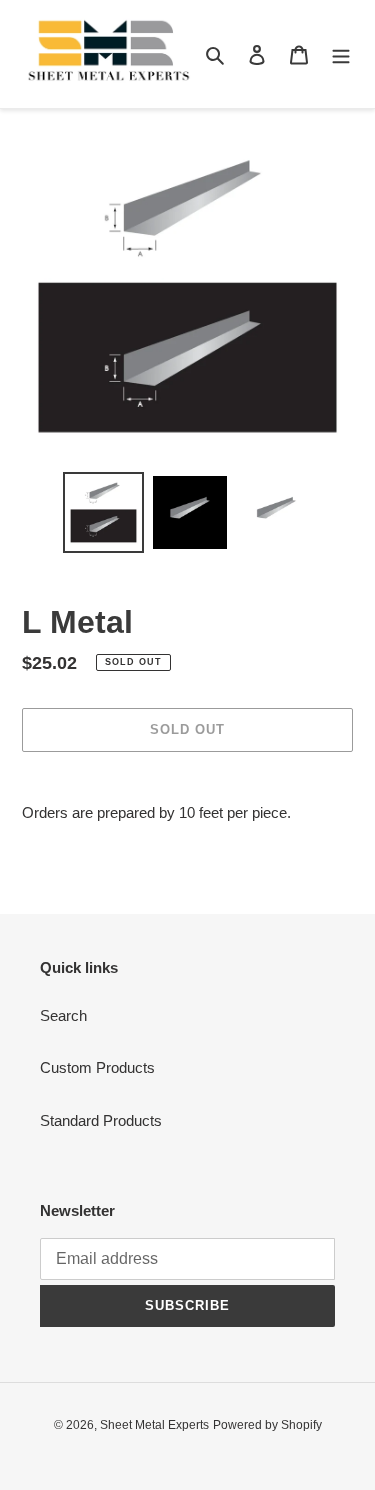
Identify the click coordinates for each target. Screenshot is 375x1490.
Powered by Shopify (267, 1425)
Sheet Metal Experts (154, 1425)
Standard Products (101, 1120)
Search (63, 1015)
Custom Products (97, 1067)
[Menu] (341, 54)
